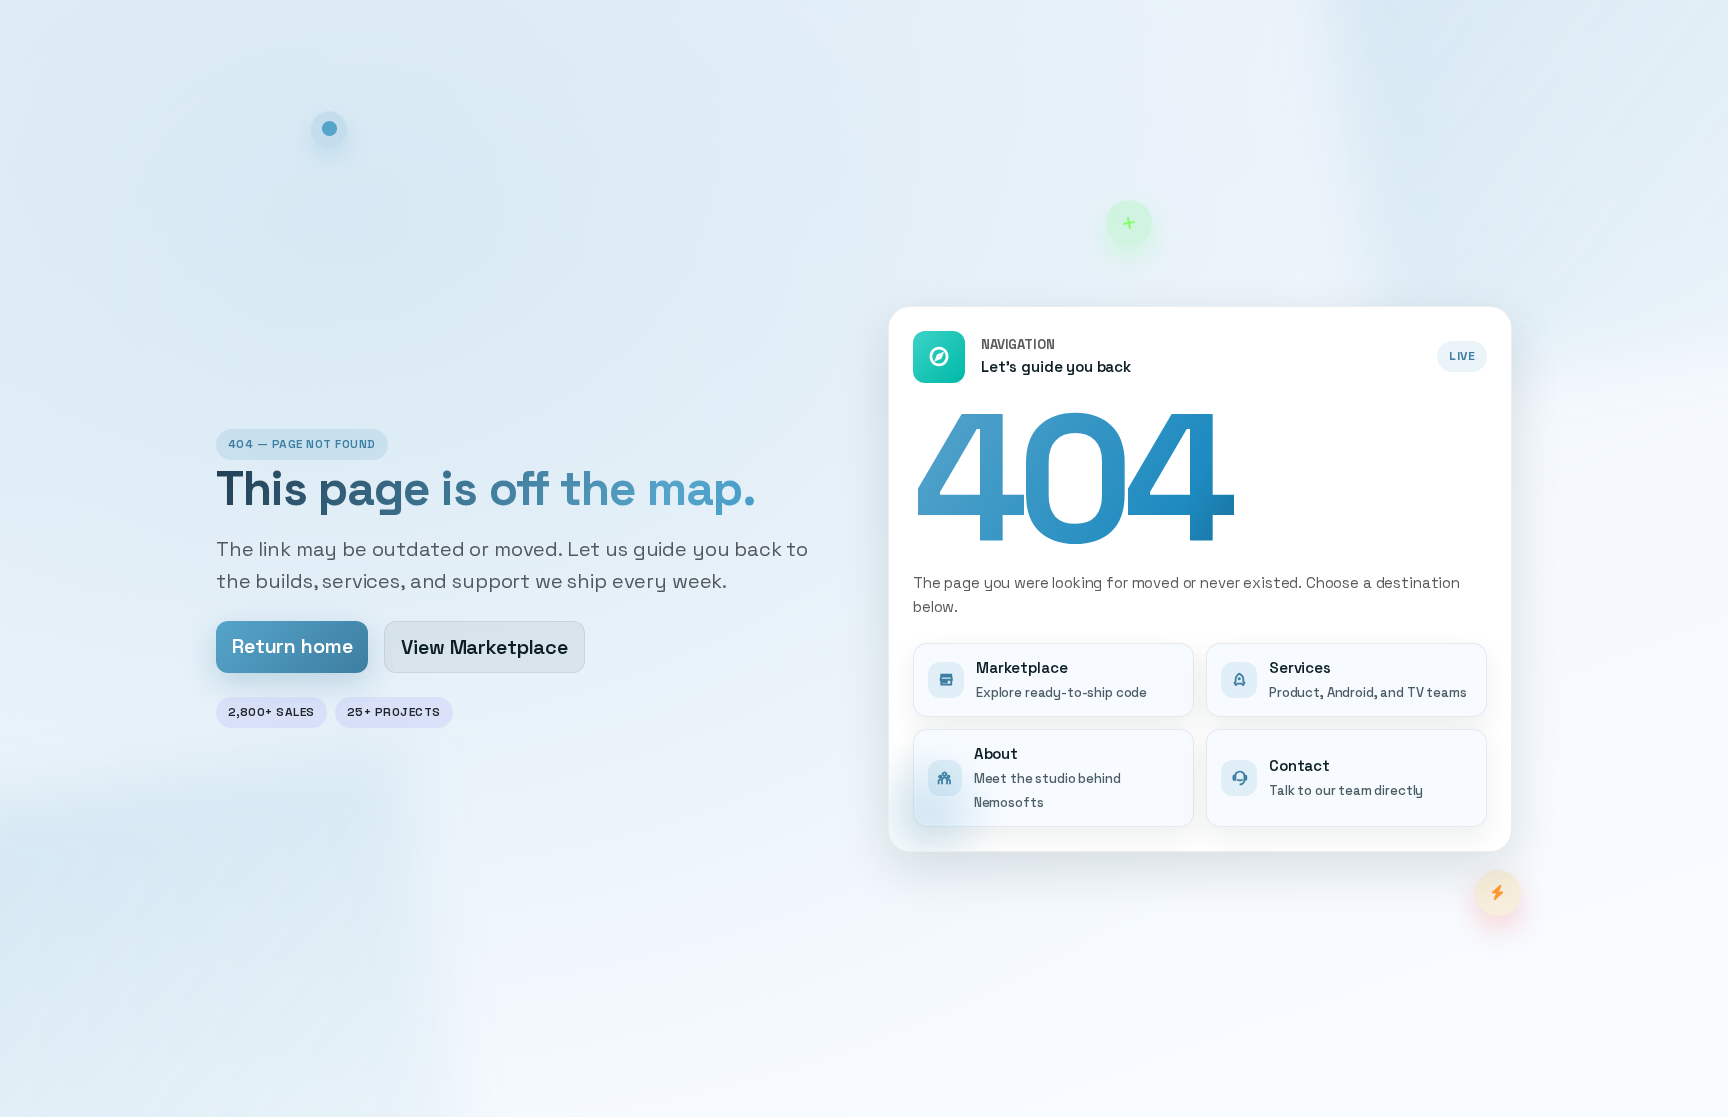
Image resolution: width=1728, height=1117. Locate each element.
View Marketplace (484, 647)
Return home (292, 646)
